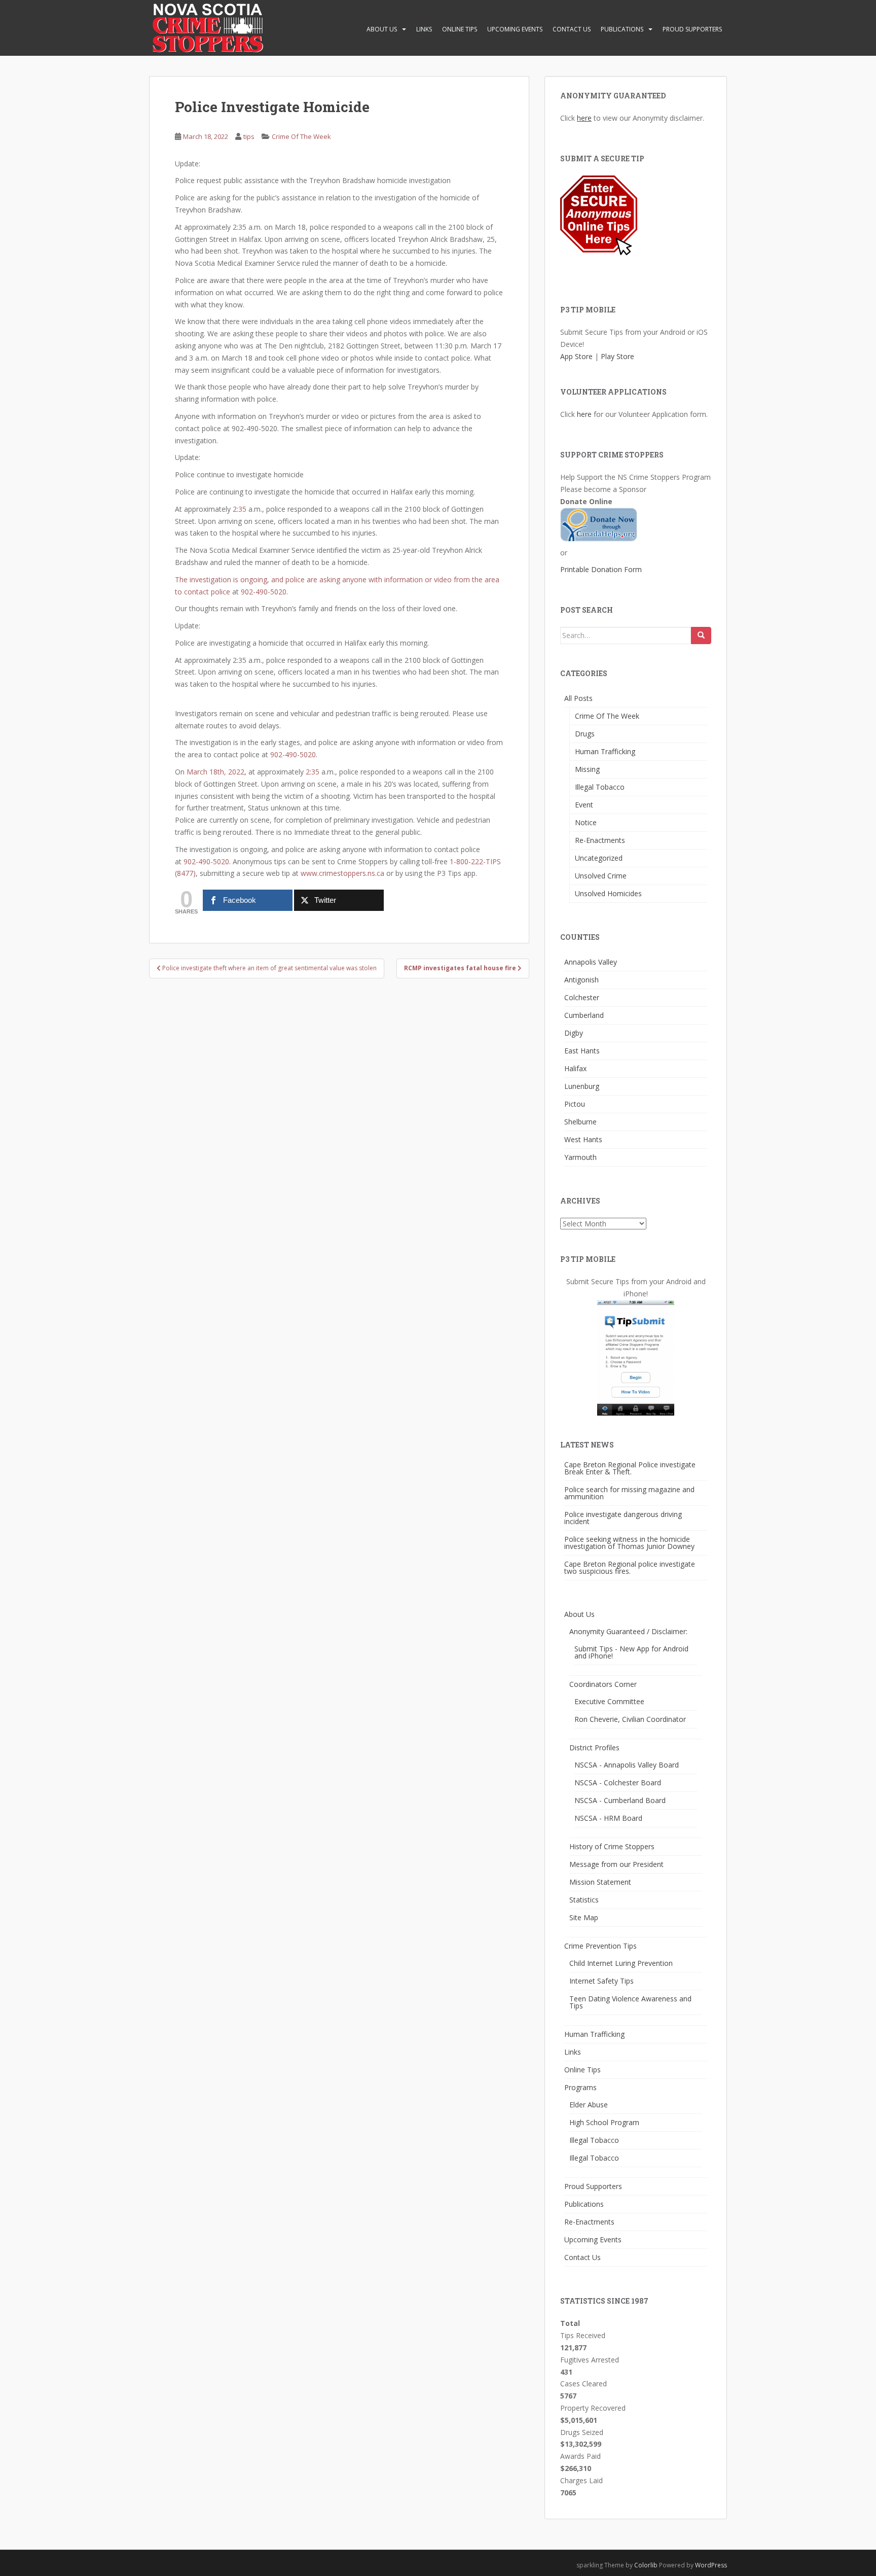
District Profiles (594, 1748)
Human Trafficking (605, 751)
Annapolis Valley (591, 962)
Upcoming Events (515, 29)
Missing (587, 769)
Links (424, 29)
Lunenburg (582, 1086)
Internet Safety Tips (601, 1981)
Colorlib (646, 2565)
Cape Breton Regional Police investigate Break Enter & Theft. (630, 1468)
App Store (576, 356)
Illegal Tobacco (600, 787)
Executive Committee (609, 1701)
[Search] (701, 636)
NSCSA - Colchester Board (618, 1783)
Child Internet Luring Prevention (621, 1963)
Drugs (585, 734)
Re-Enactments (600, 840)
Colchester (582, 997)
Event (584, 805)
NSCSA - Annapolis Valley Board (627, 1765)
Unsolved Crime (601, 876)
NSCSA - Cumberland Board (620, 1800)
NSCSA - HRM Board (608, 1818)
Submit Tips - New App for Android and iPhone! (631, 1652)
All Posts (578, 698)
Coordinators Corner (603, 1684)
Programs (580, 2087)
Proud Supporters (692, 29)
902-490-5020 (264, 592)
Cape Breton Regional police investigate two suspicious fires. (630, 1567)
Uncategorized (599, 858)
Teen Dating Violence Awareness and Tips (630, 2002)
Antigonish (581, 980)
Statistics (584, 1900)
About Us (382, 29)
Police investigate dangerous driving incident (623, 1518)
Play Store (617, 356)
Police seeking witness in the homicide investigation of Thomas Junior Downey (629, 1543)
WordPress (711, 2565)
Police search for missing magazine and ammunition (629, 1493)
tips (249, 136)
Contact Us (572, 29)
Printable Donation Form (601, 569)
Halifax (575, 1068)
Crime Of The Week (301, 136)
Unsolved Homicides (608, 893)
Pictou (575, 1104)
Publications (622, 29)
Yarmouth (580, 1157)
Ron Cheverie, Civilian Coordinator (630, 1719)
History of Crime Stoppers (612, 1846)
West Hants (583, 1139)
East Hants (582, 1051)
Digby (574, 1033)
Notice (586, 822)
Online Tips (460, 29)
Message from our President (616, 1864)
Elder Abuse (589, 2105)
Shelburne (580, 1122)
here (584, 118)
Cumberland (584, 1015)
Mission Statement (600, 1882)
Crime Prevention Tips (600, 1946)
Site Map (584, 1917)
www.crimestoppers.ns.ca (342, 873)
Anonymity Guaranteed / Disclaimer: (628, 1631)
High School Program (604, 2122)
